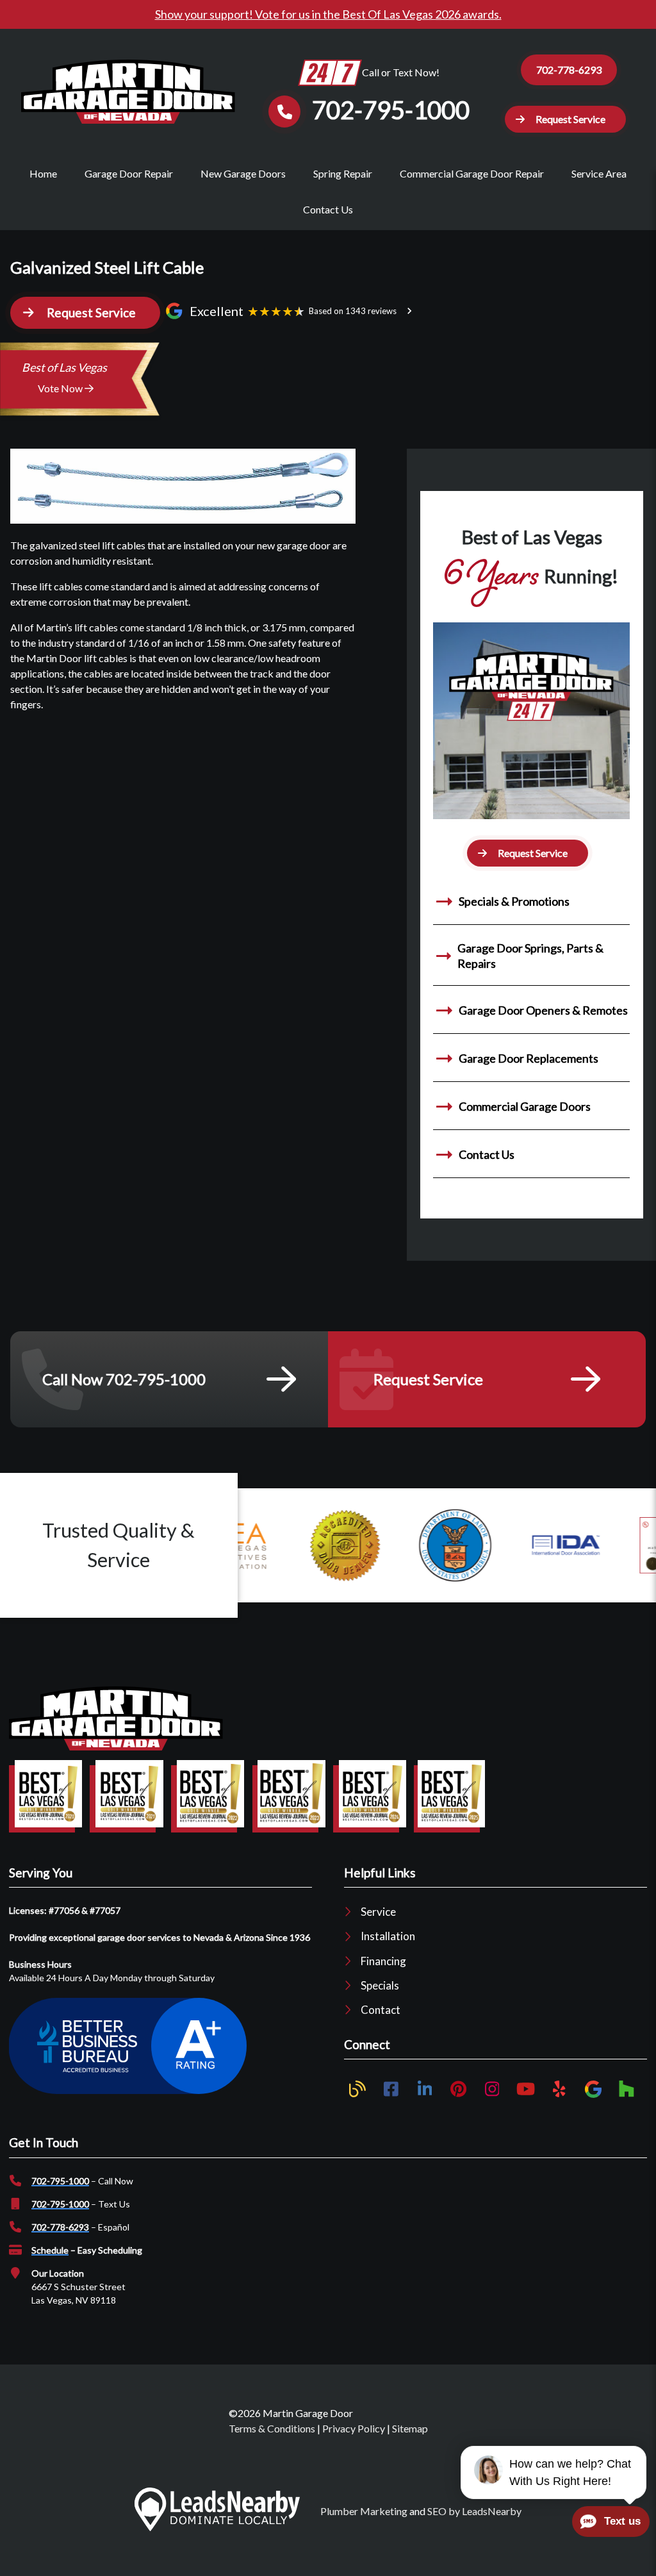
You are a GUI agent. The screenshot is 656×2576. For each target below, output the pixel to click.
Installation (388, 1936)
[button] (565, 119)
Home (43, 173)
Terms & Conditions (272, 2428)
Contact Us (328, 209)
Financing (383, 1961)
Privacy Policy (354, 2428)
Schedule (50, 2250)
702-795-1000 (60, 2181)
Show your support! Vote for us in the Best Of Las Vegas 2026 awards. (328, 14)
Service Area (599, 173)
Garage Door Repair (129, 173)
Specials (380, 1985)
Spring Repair (343, 173)
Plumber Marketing (364, 2511)
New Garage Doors (243, 173)
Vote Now (61, 388)
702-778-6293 (569, 70)
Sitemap (410, 2428)
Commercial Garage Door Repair (472, 173)
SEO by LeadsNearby (474, 2511)
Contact (381, 2010)
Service (378, 1912)
